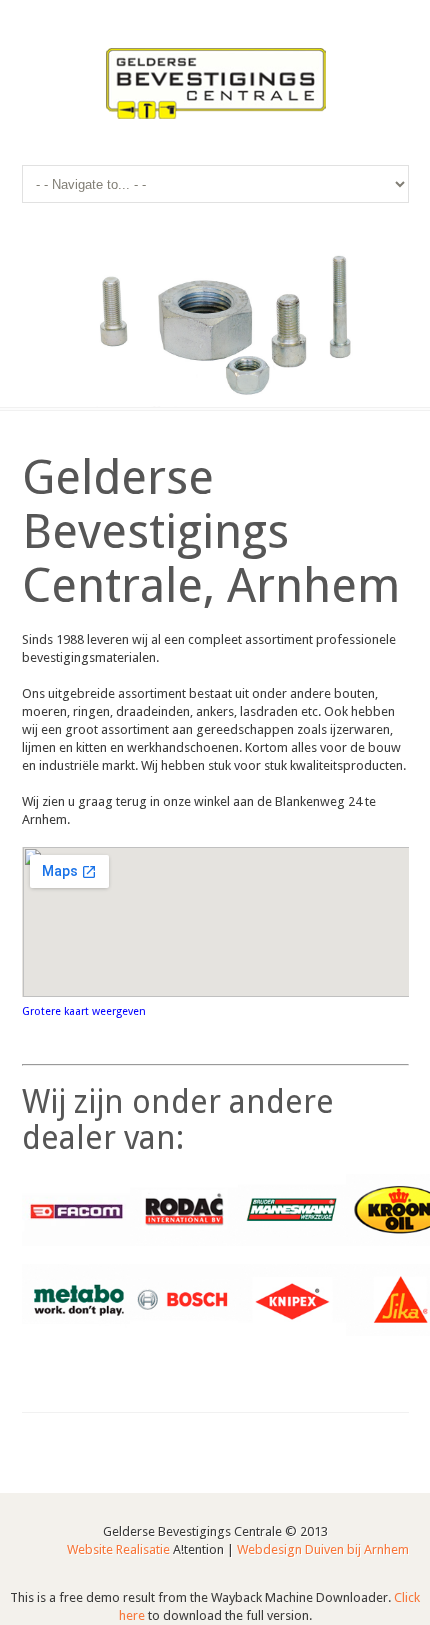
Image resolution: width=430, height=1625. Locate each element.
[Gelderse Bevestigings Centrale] (215, 85)
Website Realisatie (118, 1549)
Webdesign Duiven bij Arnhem (323, 1549)
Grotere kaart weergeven (84, 1011)
